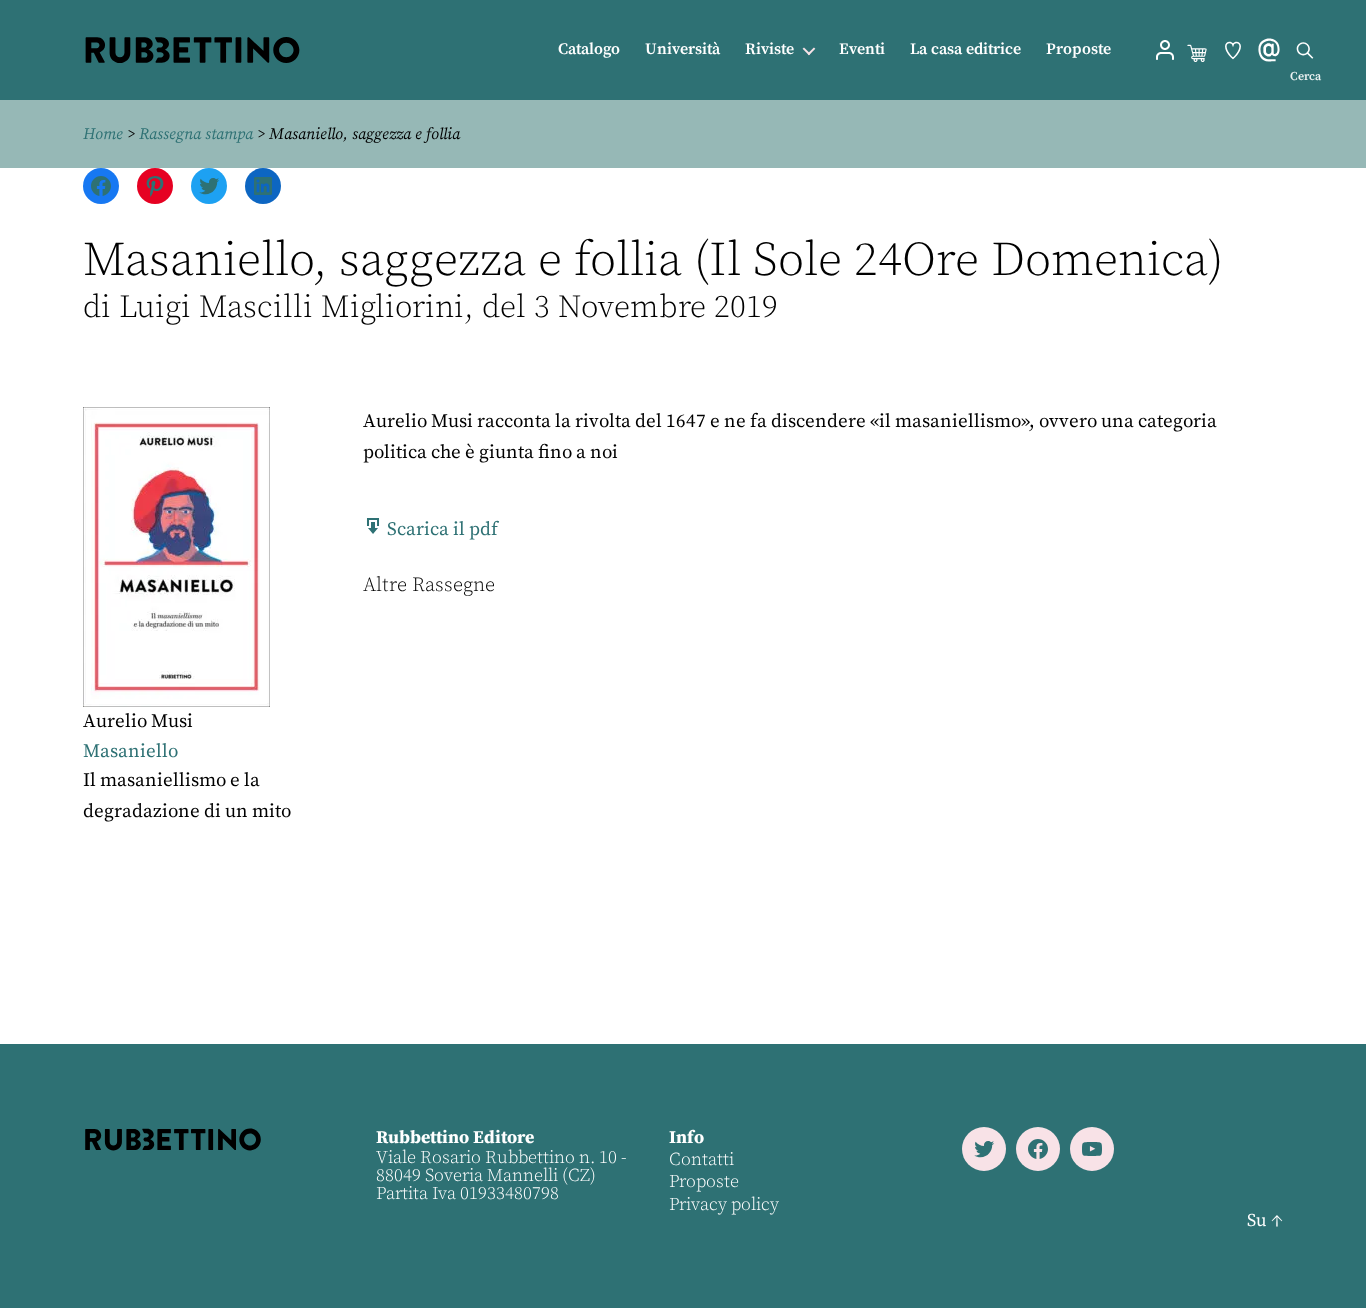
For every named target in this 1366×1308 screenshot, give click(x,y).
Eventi (862, 49)
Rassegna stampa (196, 134)
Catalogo (589, 49)
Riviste (769, 49)
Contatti (701, 1159)
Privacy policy (724, 1204)
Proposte (1078, 49)
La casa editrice (965, 49)
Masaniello (130, 751)
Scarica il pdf (440, 529)
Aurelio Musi (138, 721)
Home (103, 134)
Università (682, 49)
